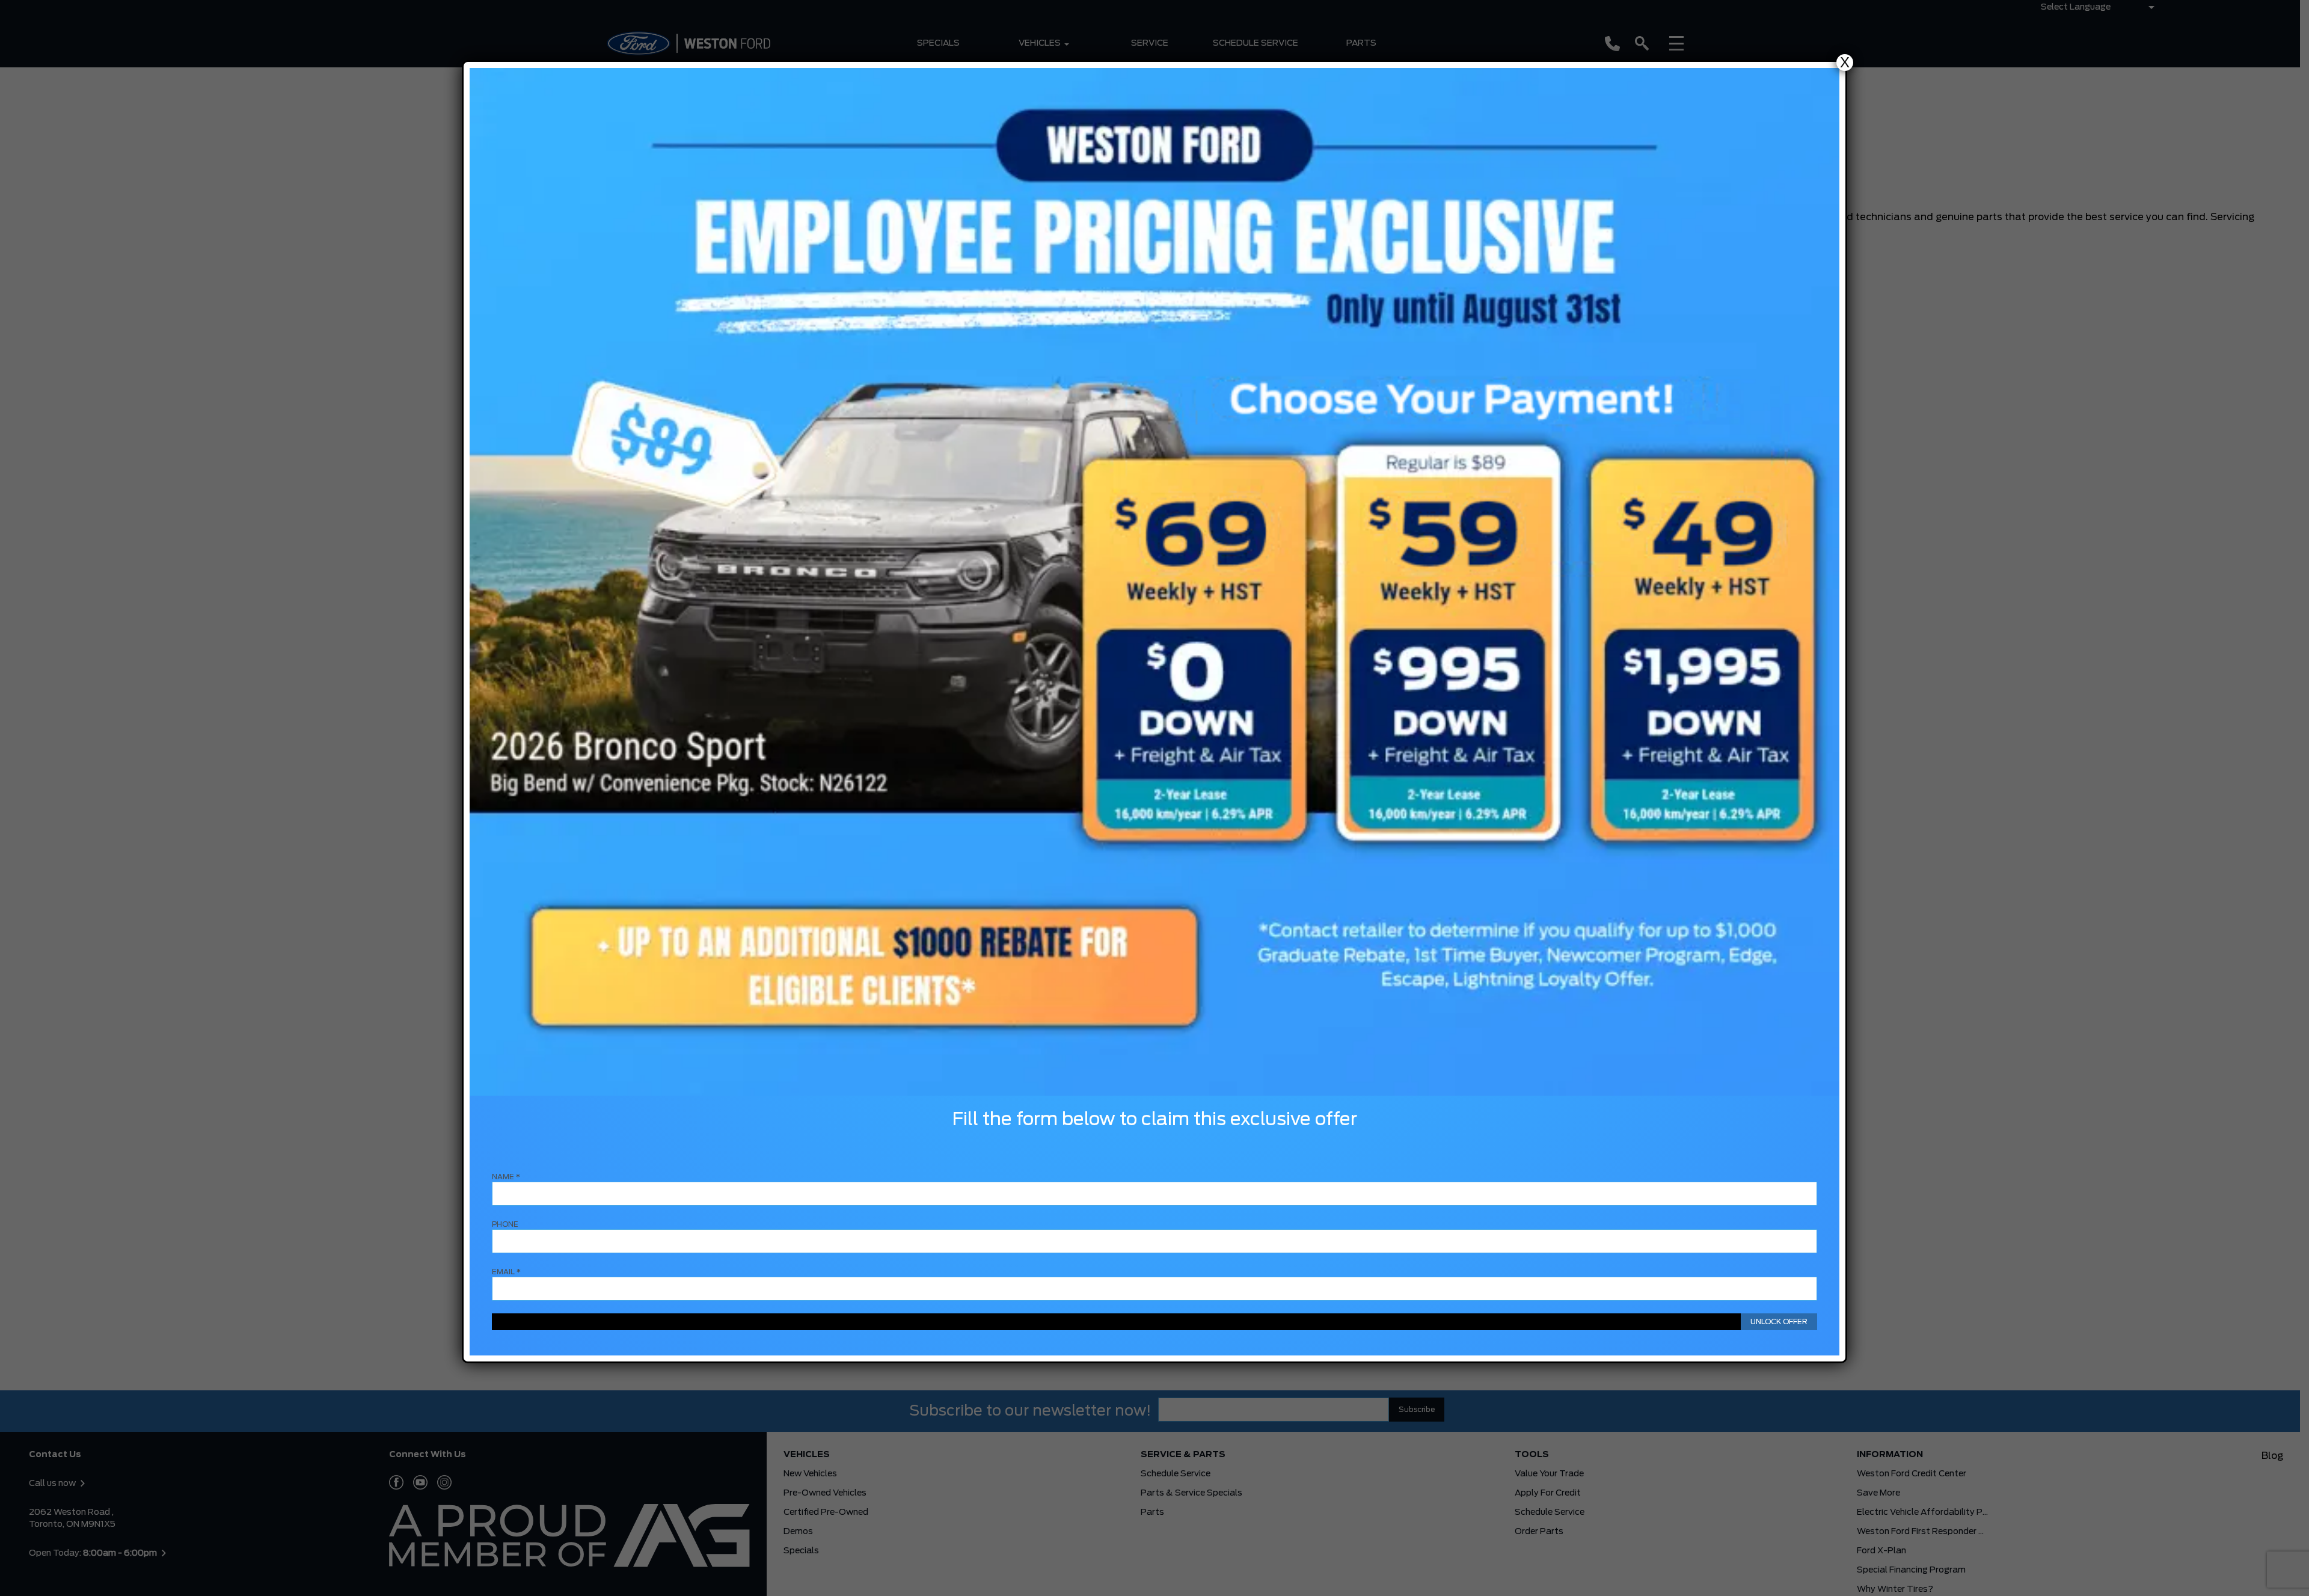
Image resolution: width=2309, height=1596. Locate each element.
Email (506, 1272)
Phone (505, 1224)
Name (506, 1177)
